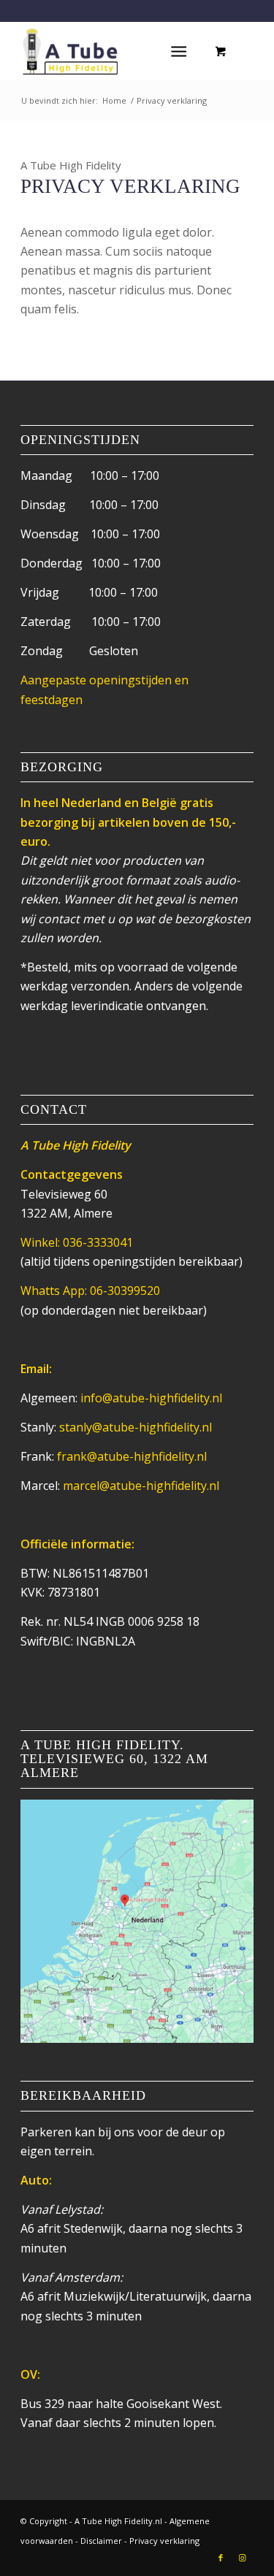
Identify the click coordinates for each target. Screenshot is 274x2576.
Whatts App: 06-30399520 (90, 1291)
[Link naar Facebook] (221, 2558)
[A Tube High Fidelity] (114, 50)
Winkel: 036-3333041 (77, 1242)
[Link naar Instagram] (243, 2558)
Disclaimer (101, 2541)
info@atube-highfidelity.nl (151, 1398)
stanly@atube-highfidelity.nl (136, 1427)
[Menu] (179, 50)
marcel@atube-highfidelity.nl (141, 1486)
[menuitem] (182, 50)
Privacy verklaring (164, 2541)
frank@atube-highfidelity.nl (132, 1456)
